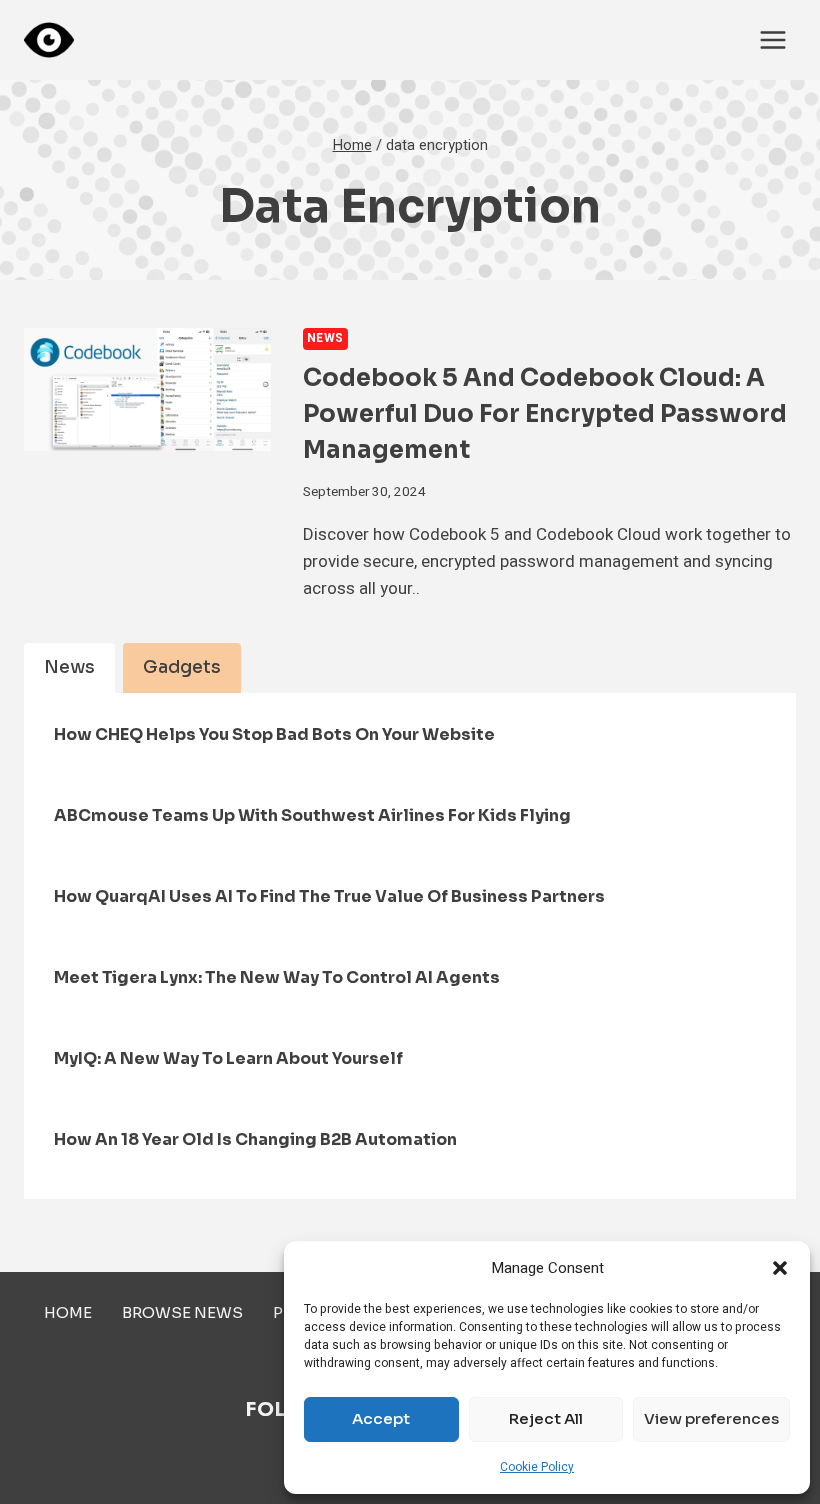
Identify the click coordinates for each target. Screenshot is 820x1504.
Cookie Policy (537, 1467)
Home (68, 1312)
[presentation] (147, 389)
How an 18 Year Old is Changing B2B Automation (255, 1139)
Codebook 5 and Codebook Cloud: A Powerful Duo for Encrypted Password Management (545, 414)
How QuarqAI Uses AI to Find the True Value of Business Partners (329, 896)
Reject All (546, 1418)
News (325, 338)
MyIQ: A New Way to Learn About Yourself (228, 1058)
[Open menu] (772, 39)
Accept (381, 1418)
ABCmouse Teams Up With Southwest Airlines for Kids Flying (312, 815)
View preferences (711, 1418)
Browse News (182, 1312)
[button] (780, 1268)
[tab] (69, 668)
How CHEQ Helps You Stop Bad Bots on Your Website (274, 734)
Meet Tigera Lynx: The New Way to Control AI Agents (277, 977)
